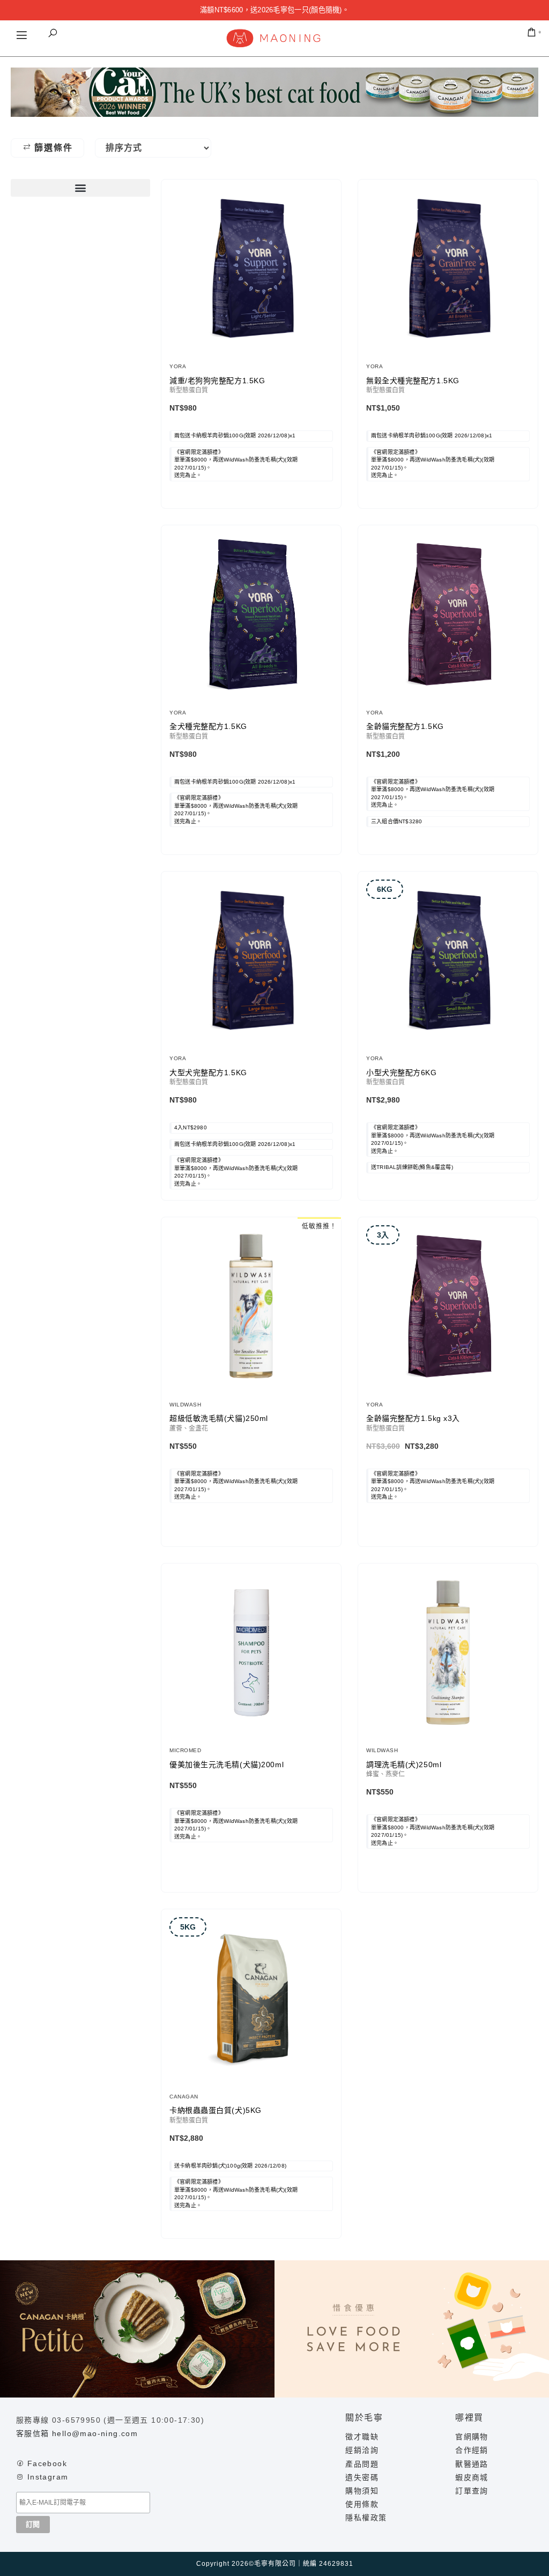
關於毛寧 (364, 2418)
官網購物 (472, 2437)
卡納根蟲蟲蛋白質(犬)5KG (216, 2110)
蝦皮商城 (472, 2477)
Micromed (185, 1750)
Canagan (184, 2097)
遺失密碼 (362, 2477)
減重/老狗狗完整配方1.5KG (217, 381)
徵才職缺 (362, 2437)
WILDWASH (185, 1405)
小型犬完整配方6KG (402, 1073)
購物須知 (362, 2491)
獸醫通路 (472, 2464)
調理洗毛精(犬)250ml (404, 1765)
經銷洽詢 (362, 2450)
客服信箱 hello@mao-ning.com (77, 2433)
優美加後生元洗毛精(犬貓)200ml (227, 1765)
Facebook (47, 2463)
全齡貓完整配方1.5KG (405, 726)
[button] (53, 33)
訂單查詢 (472, 2491)
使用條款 (362, 2504)
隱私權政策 (366, 2518)
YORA (178, 366)
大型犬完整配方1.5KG (208, 1073)
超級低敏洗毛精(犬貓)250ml (219, 1418)
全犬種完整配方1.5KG (208, 726)
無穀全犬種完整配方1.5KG (413, 381)
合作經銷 (472, 2450)
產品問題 (362, 2464)
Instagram (48, 2477)
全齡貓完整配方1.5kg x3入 (413, 1418)
